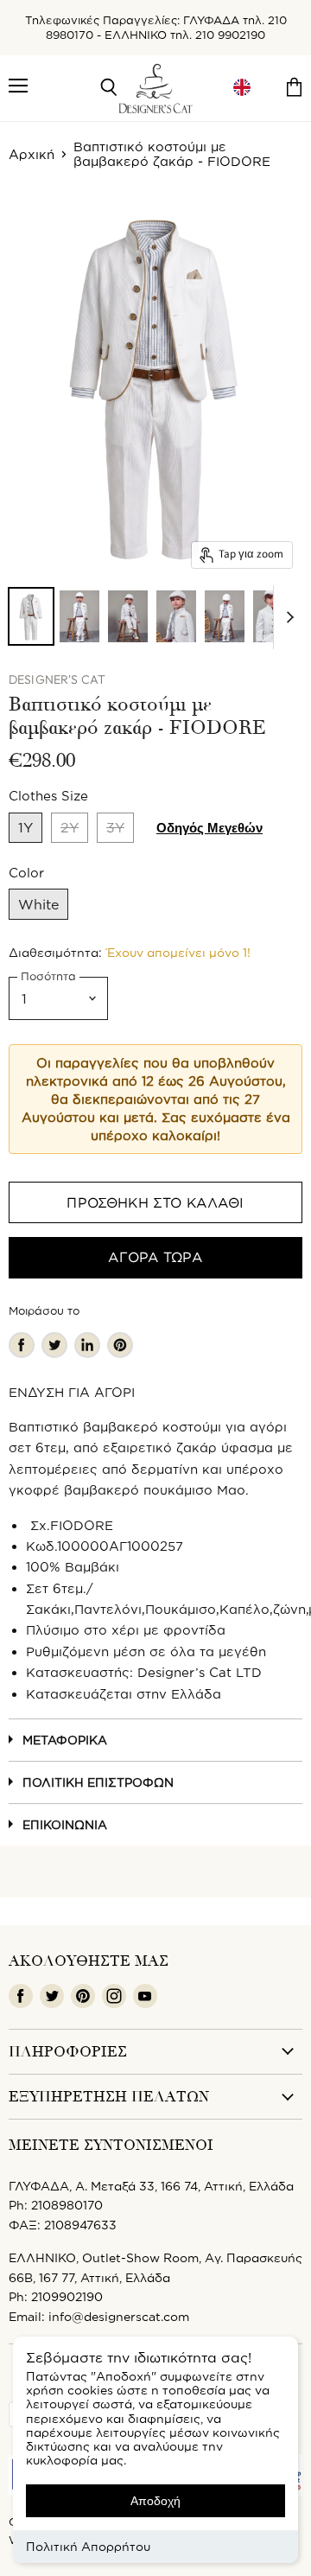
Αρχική (32, 154)
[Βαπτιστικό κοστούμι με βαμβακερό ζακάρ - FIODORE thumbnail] (31, 616)
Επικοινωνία (65, 1824)
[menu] (242, 88)
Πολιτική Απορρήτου (88, 2546)
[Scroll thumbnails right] (287, 617)
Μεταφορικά (65, 1740)
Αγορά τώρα (155, 1257)
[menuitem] (242, 88)
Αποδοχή (155, 2501)
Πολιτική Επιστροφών (98, 1782)
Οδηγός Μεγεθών (209, 828)
